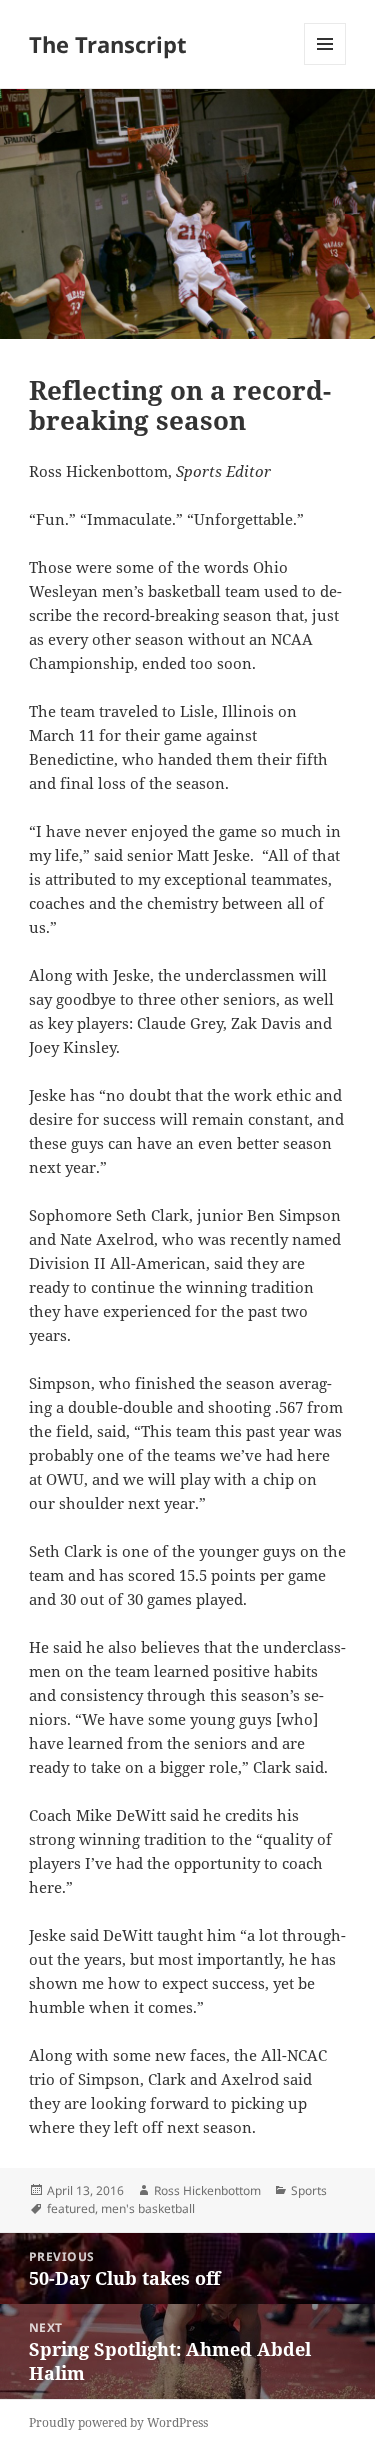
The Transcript (108, 44)
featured (71, 2208)
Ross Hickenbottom (207, 2190)
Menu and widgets (325, 64)
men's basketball (148, 2208)
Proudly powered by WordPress (118, 2422)
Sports (309, 2190)
